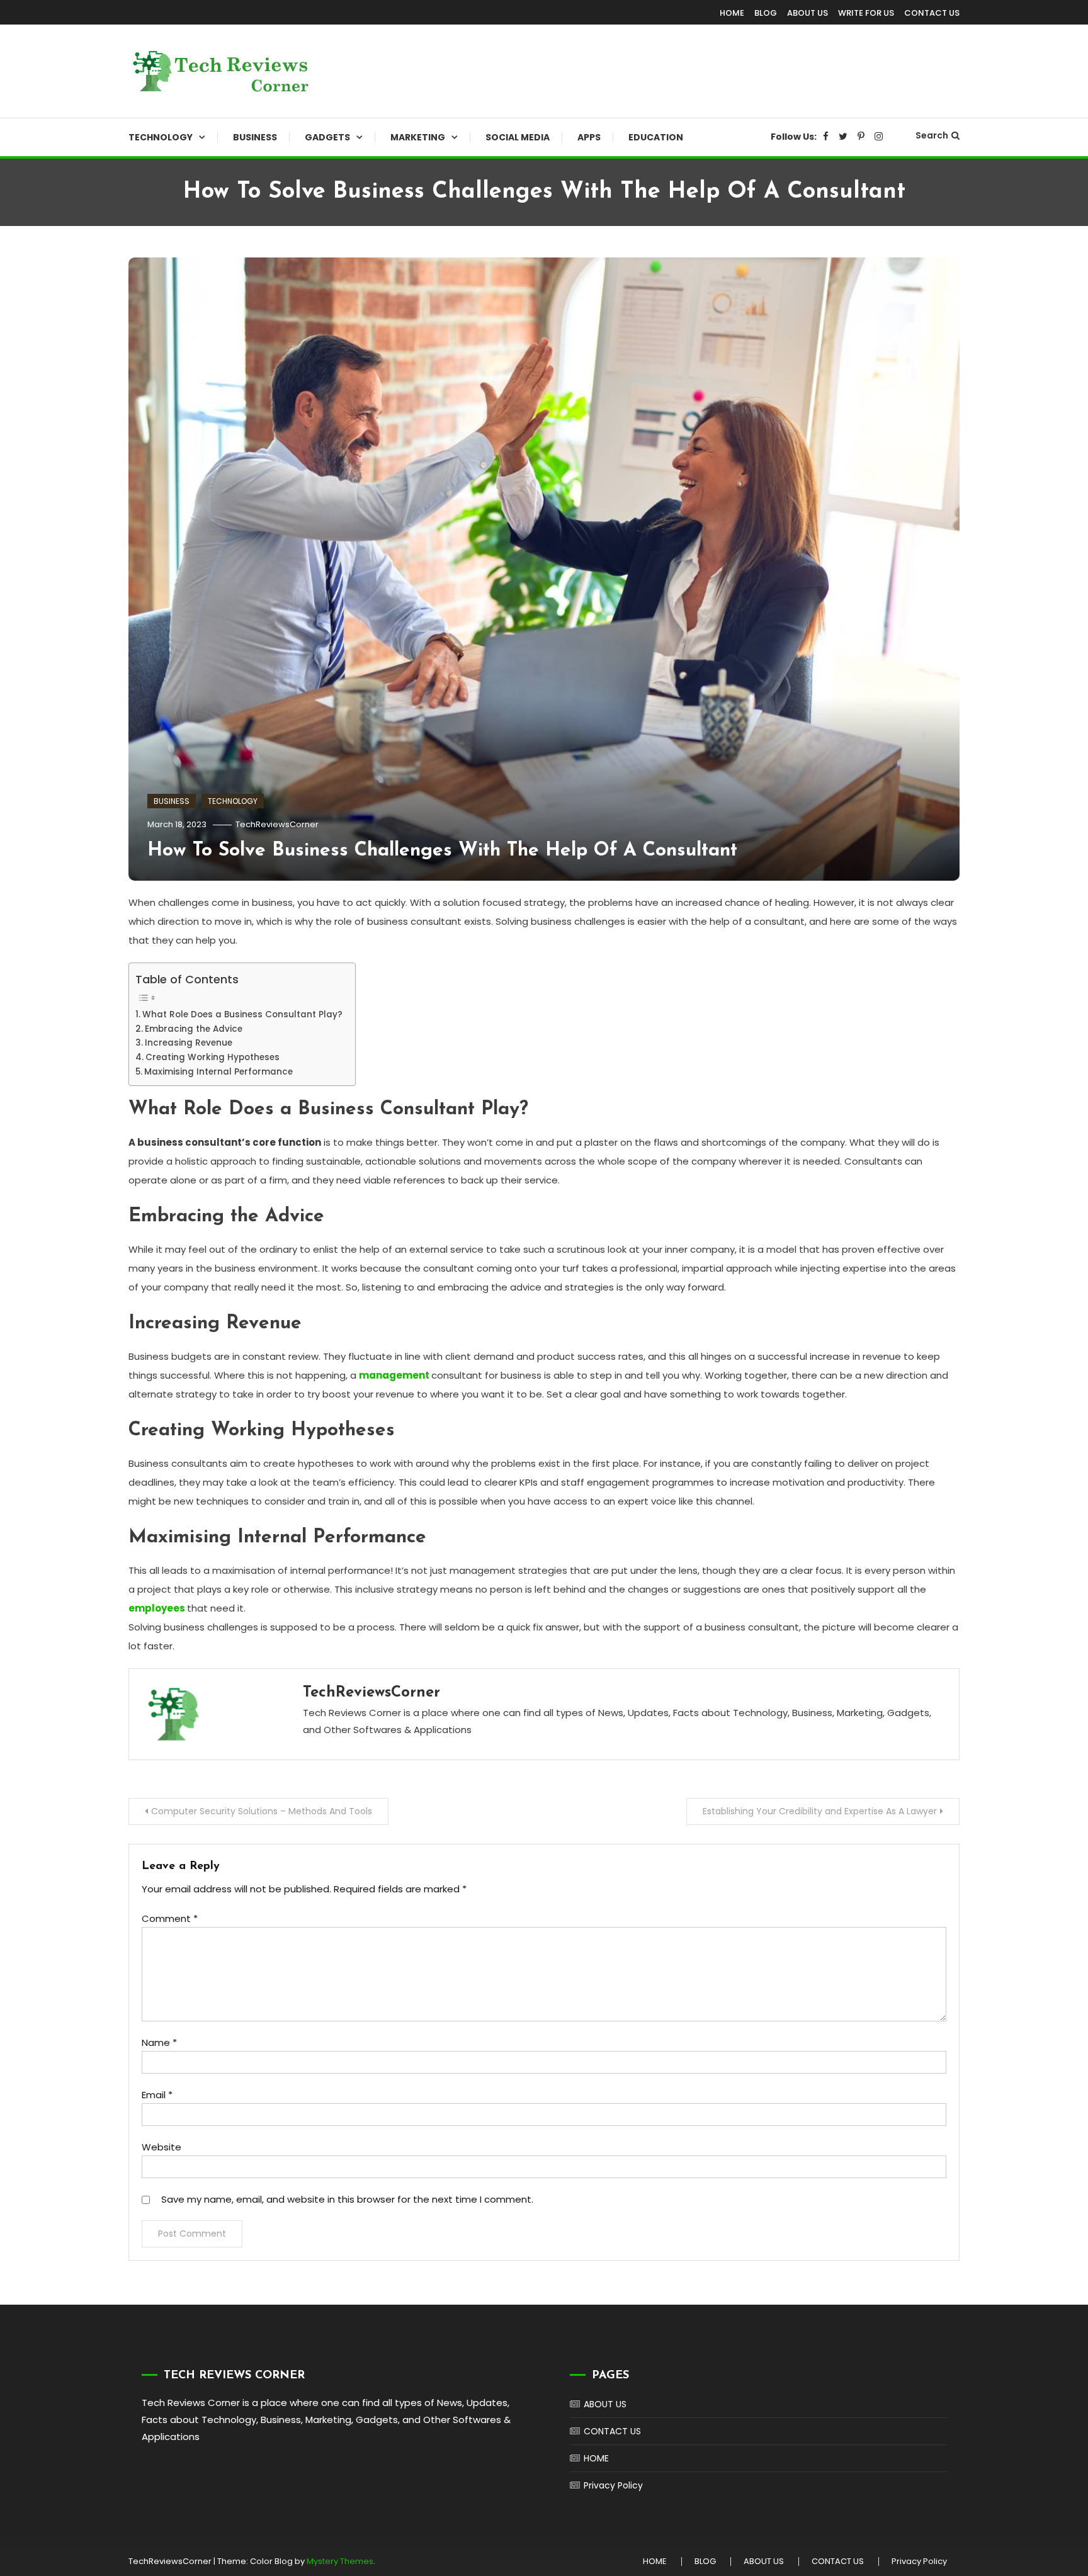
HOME (732, 13)
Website (161, 2147)
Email (157, 2095)
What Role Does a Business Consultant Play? (242, 1014)
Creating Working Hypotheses (212, 1057)
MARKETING (418, 137)
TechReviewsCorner (277, 824)
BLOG (766, 13)
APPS (589, 137)
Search (932, 135)
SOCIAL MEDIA (518, 137)
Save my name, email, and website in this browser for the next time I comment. (347, 2199)
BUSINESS (255, 137)
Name (159, 2042)
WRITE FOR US (866, 13)
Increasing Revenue (189, 1043)
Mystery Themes (340, 2561)
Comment (170, 1918)
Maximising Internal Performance (218, 1072)
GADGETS (327, 137)
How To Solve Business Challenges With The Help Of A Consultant (442, 851)
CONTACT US (932, 13)
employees (157, 1608)
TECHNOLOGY (161, 137)
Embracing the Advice (194, 1029)
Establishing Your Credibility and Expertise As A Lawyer (820, 1811)
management (394, 1375)
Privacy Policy (613, 2485)
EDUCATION (656, 137)
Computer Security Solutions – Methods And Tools (262, 1811)
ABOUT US (807, 13)
